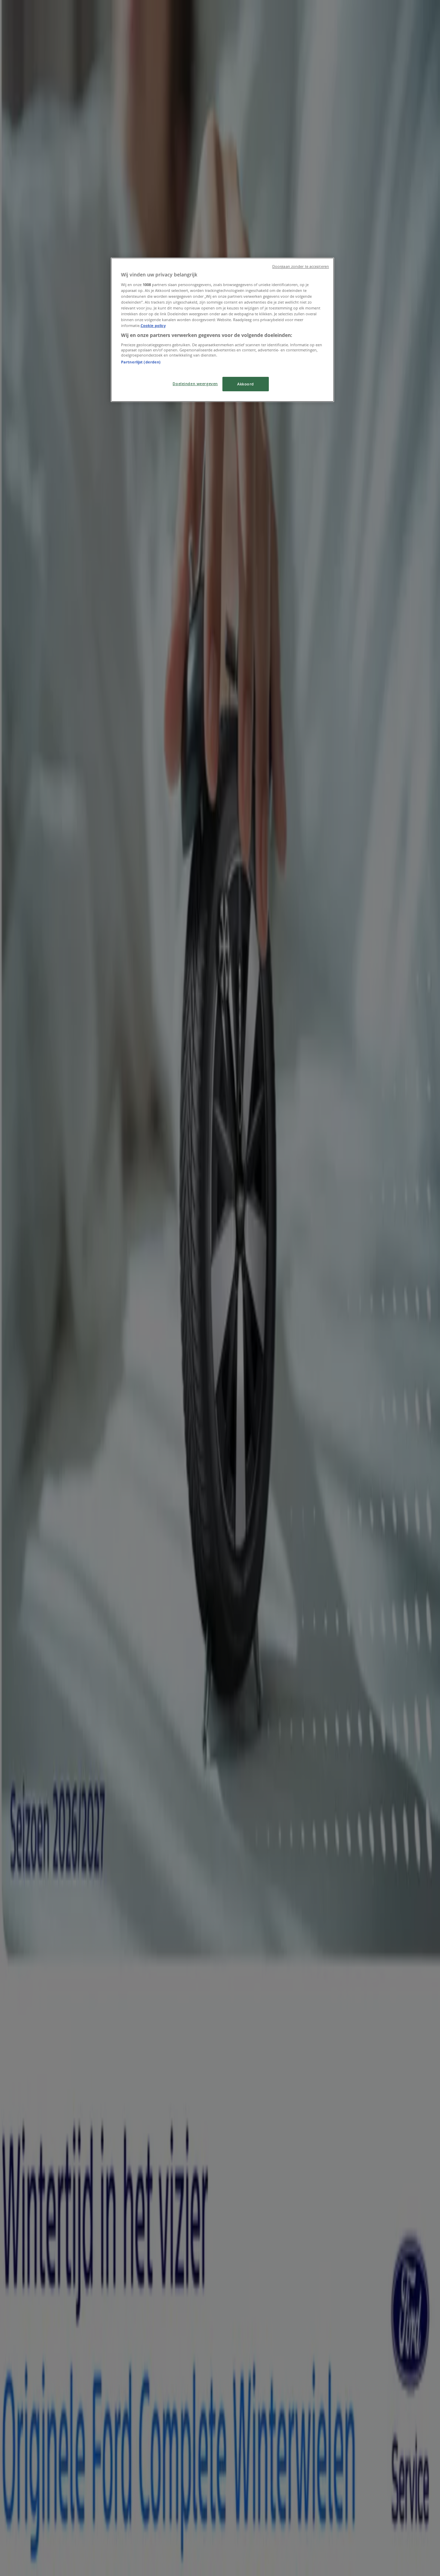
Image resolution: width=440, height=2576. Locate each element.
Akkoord (246, 384)
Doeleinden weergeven (195, 384)
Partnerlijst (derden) (141, 362)
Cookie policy (153, 325)
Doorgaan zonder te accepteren (301, 266)
